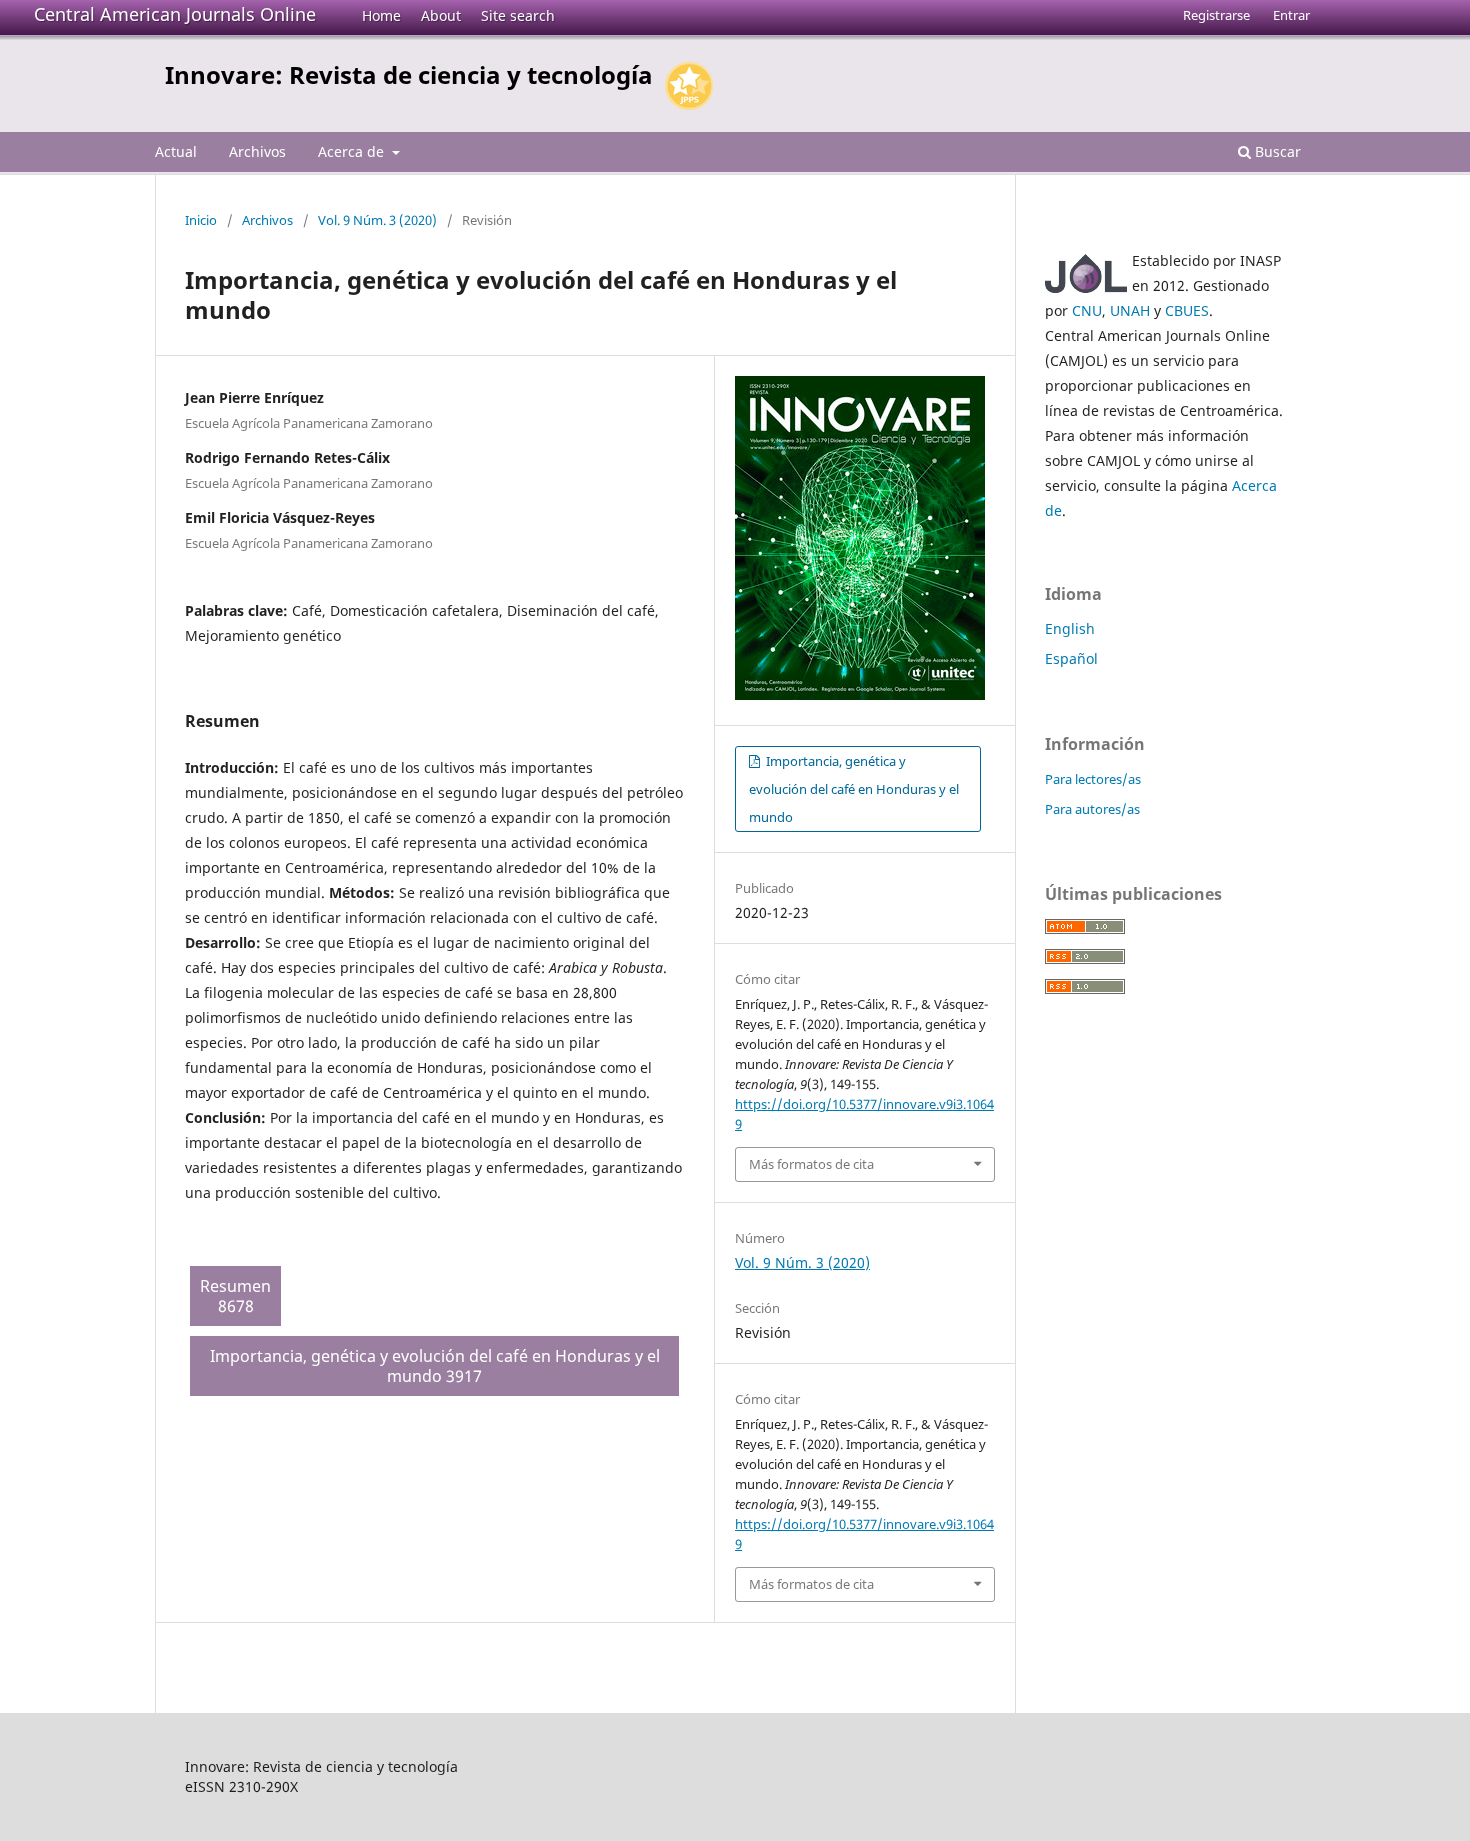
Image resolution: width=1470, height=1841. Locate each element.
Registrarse (1216, 15)
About (441, 15)
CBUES (1187, 310)
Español (1071, 658)
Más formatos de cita (811, 1164)
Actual (176, 151)
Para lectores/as (1093, 779)
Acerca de (353, 151)
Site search (518, 15)
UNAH (1130, 310)
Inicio (201, 220)
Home (381, 15)
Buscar (1276, 151)
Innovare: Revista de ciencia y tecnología (409, 74)
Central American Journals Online (175, 14)
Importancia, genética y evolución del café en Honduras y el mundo (854, 789)
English (1070, 628)
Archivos (257, 151)
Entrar (1291, 15)
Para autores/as (1092, 809)
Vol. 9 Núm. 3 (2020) (377, 220)
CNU (1087, 310)
